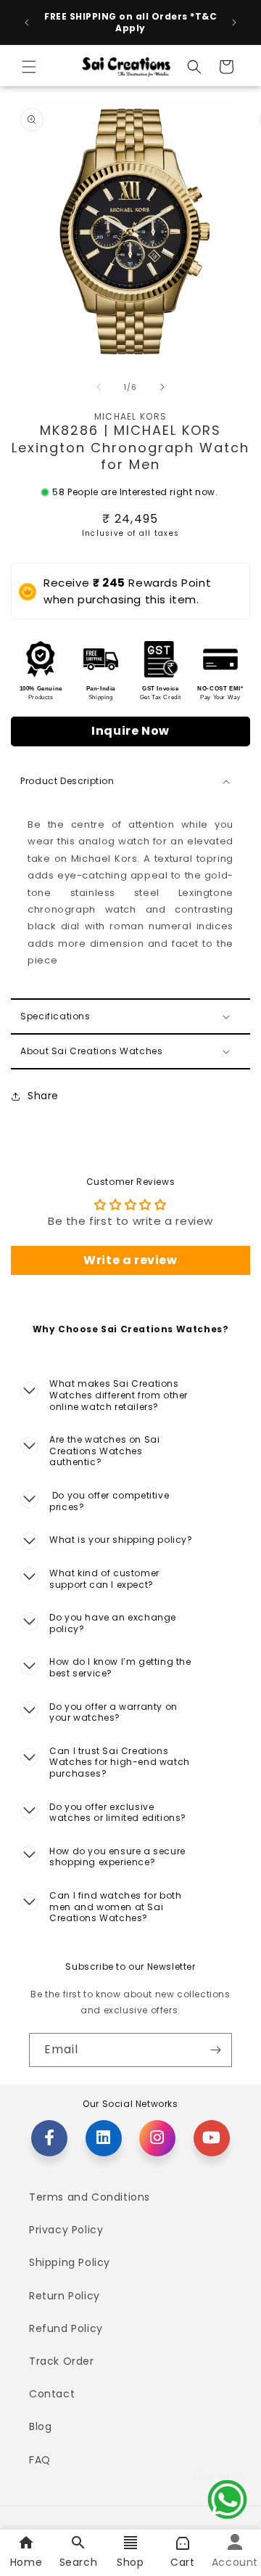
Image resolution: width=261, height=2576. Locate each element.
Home (26, 2562)
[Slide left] (99, 387)
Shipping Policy (70, 2262)
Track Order (62, 2361)
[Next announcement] (234, 23)
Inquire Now (130, 731)
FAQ (40, 2460)
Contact (52, 2394)
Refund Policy (66, 2328)
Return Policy (65, 2296)
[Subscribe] (215, 2050)
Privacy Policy (66, 2230)
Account (235, 2562)
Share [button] (43, 1096)
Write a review (130, 1260)
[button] (29, 67)
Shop (130, 2562)
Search (79, 2562)
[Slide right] (162, 387)
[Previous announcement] (27, 23)
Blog (40, 2426)
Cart (182, 2562)
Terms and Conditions (90, 2197)
